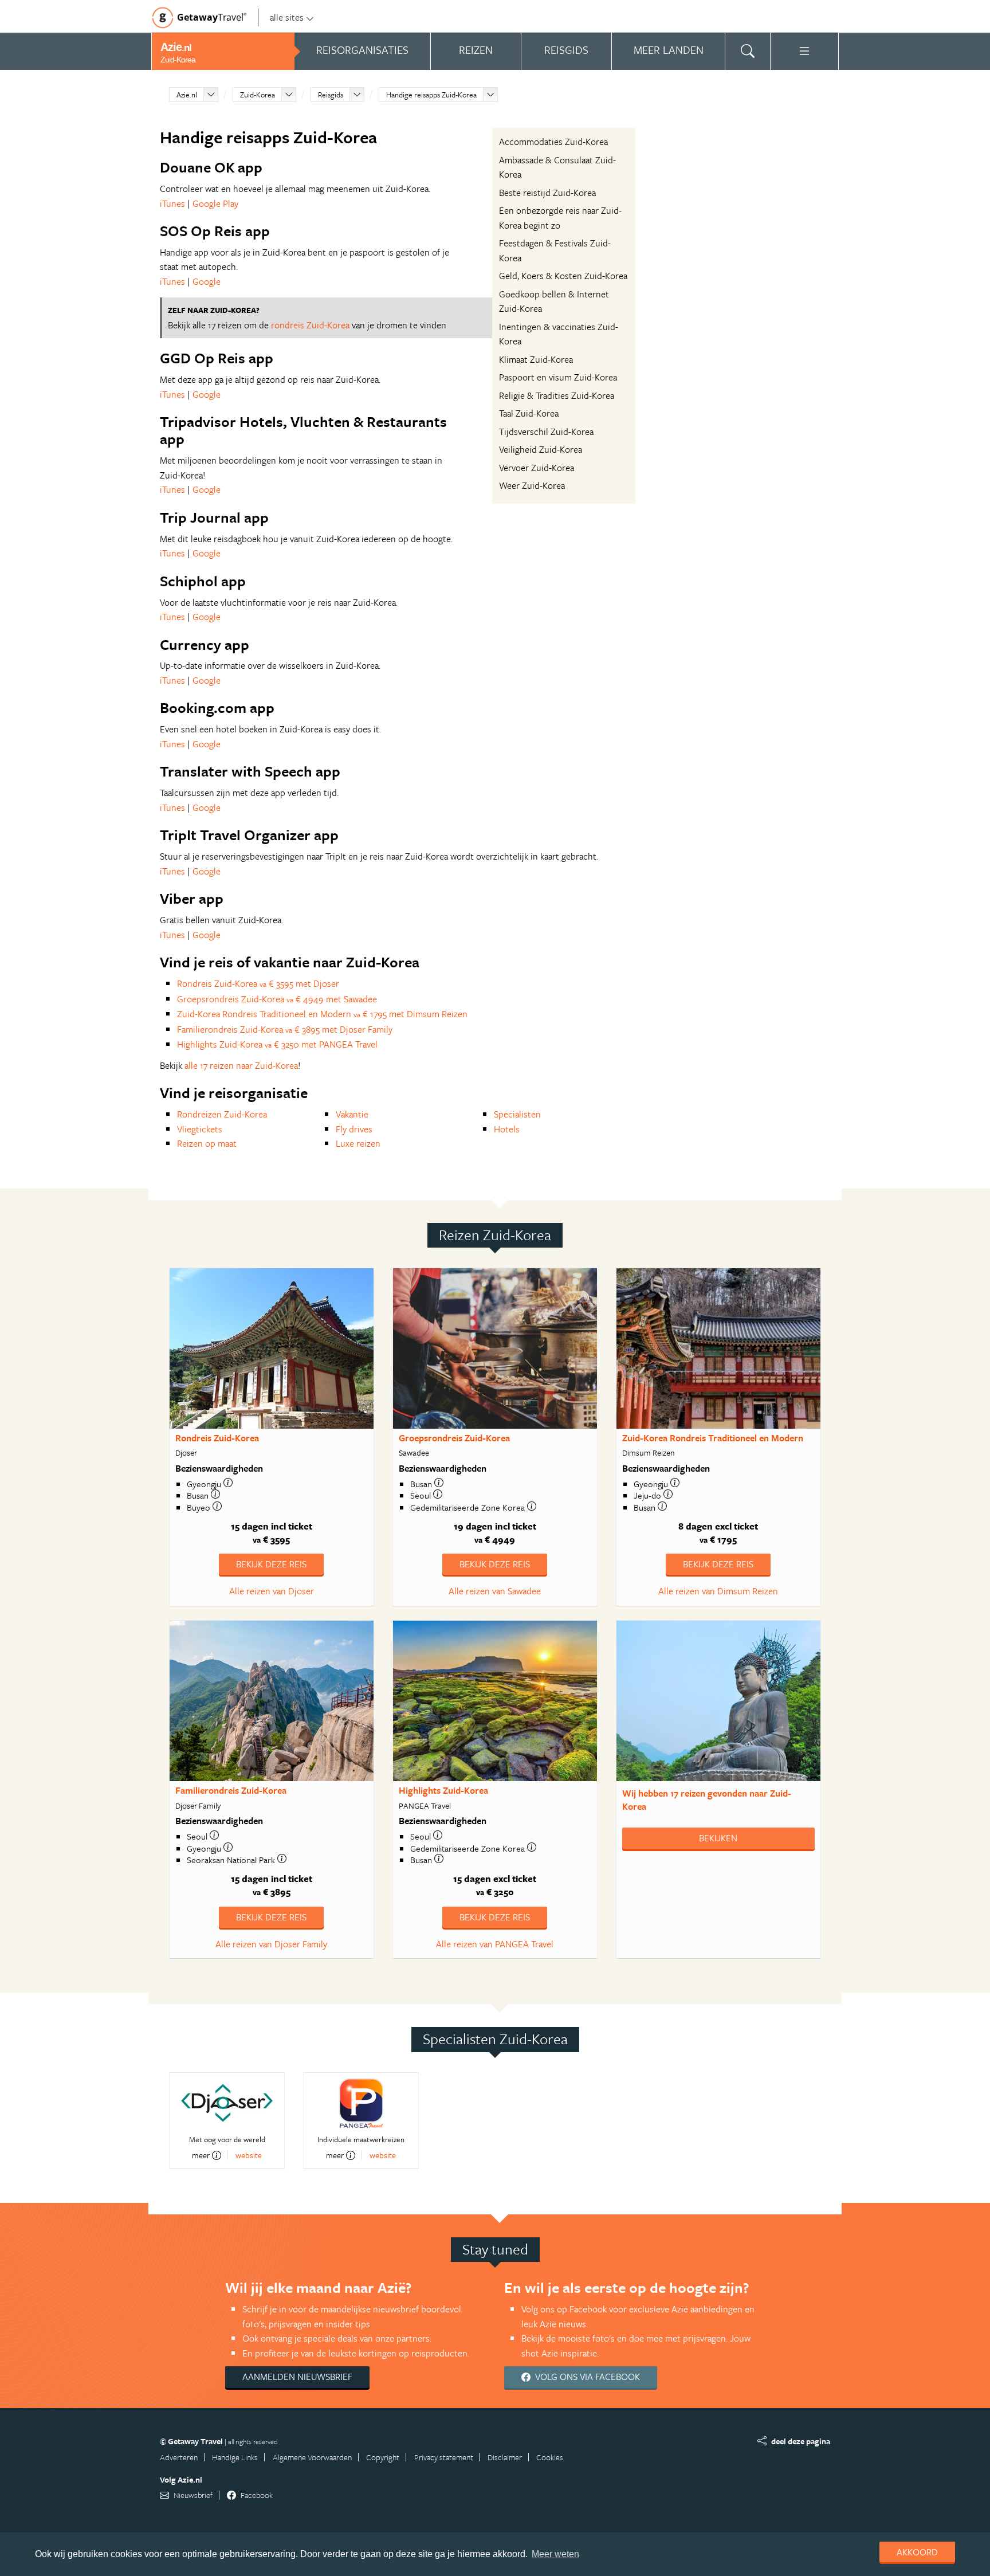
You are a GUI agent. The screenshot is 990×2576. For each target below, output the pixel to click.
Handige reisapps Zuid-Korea (431, 95)
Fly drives (354, 1129)
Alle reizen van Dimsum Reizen (718, 1591)
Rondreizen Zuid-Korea (222, 1114)
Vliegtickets (200, 1129)
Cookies (550, 2457)
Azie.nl (187, 95)
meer (201, 2155)
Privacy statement (444, 2457)
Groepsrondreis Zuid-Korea (454, 1438)
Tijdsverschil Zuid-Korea (546, 432)
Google (207, 281)
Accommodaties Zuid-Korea (553, 142)
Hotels (507, 1129)
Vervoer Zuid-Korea (537, 468)
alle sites (287, 17)
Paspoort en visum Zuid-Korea (558, 377)
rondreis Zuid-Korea (310, 325)
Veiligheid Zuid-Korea (541, 449)
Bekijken (718, 1838)
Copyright (383, 2457)
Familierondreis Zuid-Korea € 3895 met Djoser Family (285, 1029)
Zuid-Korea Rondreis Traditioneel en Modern (713, 1438)
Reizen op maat (207, 1143)
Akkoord (917, 2552)
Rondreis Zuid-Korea (217, 1438)
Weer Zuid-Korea (532, 485)
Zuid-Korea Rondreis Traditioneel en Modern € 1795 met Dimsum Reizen (322, 1014)
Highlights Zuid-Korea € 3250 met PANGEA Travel (277, 1044)
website (249, 2155)
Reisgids (331, 95)
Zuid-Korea (258, 95)
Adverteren (179, 2457)
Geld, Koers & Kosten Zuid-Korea (563, 276)
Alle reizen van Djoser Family (271, 1944)
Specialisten (517, 1114)
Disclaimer (505, 2457)
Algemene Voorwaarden (312, 2457)
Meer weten (555, 2554)
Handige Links (235, 2457)
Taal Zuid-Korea (529, 413)
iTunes (172, 203)
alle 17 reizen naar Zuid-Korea (241, 1065)
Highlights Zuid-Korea (443, 1790)
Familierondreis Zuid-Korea (231, 1790)
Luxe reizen (358, 1143)
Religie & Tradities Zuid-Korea (557, 395)
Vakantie (352, 1114)
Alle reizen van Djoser (272, 1591)
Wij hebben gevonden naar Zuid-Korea (707, 1800)
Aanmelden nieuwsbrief (297, 2377)
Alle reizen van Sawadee (495, 1591)
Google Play (215, 203)
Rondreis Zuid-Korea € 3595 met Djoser (258, 983)
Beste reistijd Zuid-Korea (547, 193)
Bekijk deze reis (271, 1564)
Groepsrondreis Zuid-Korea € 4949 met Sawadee (277, 999)
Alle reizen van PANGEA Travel (495, 1944)
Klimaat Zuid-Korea (536, 359)
